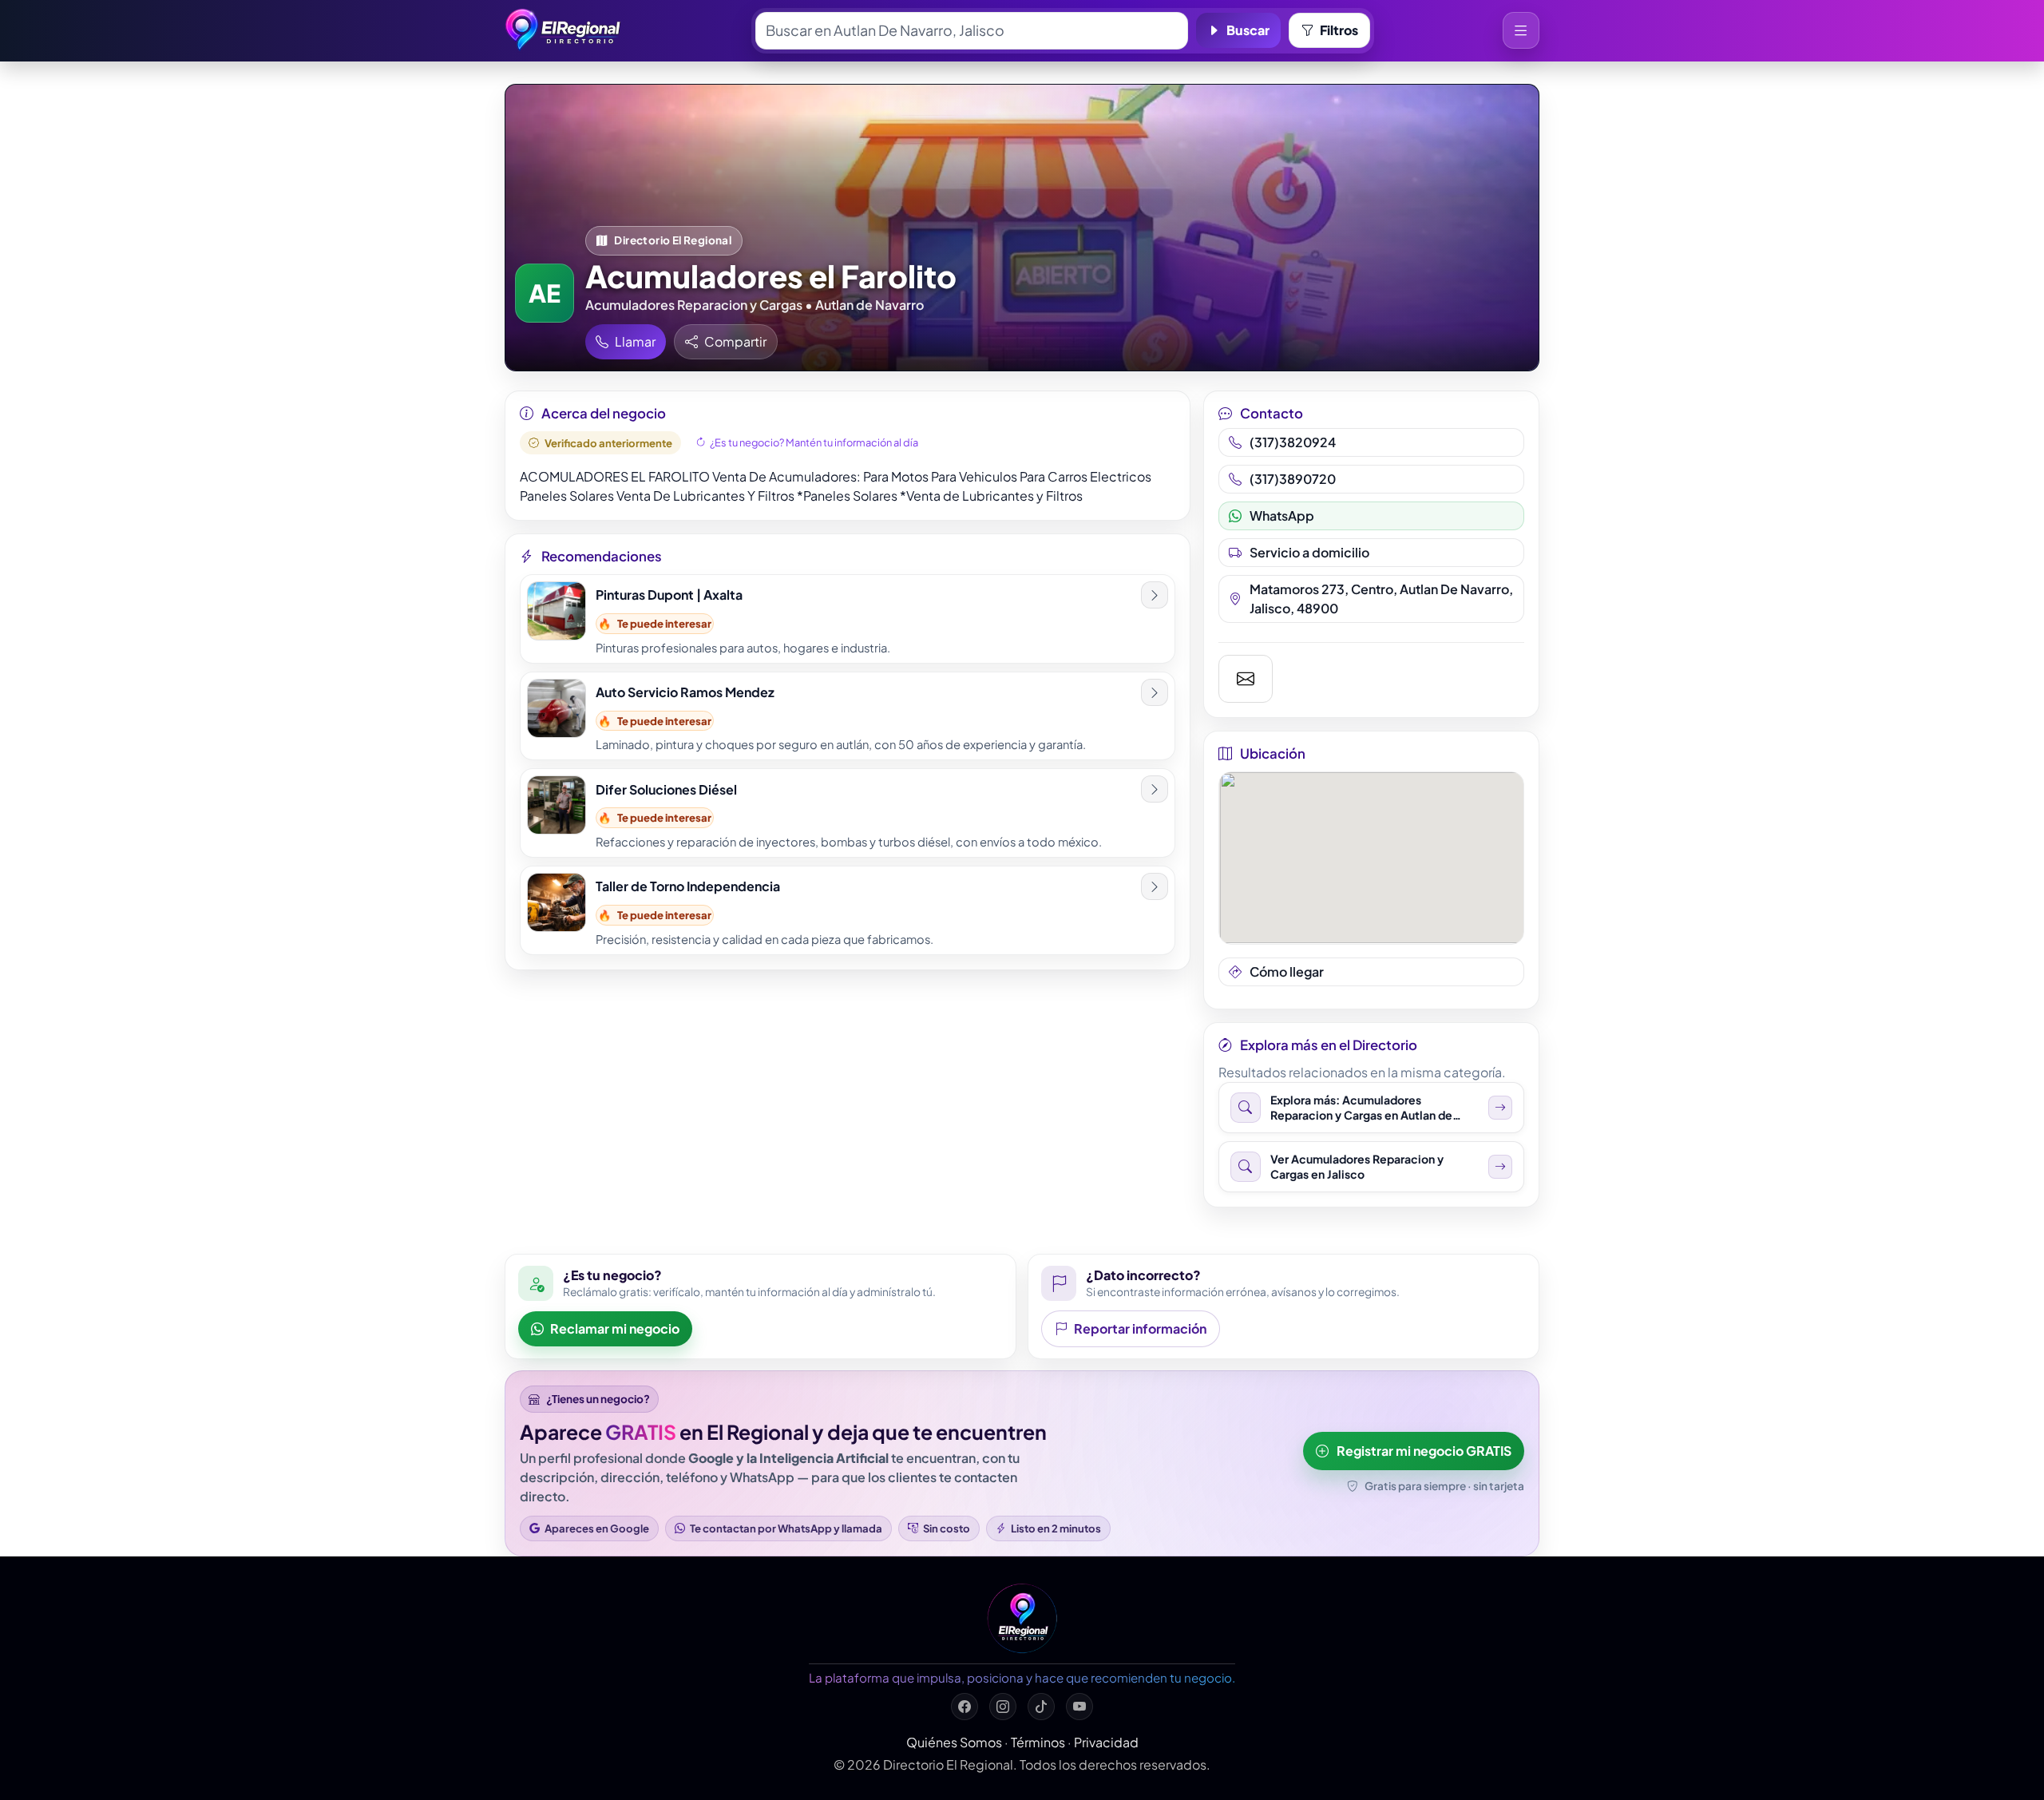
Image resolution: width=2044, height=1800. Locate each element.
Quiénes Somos (954, 1742)
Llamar (635, 341)
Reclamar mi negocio (615, 1328)
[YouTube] (1079, 1707)
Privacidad (1106, 1742)
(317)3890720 (1293, 479)
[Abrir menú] (1521, 30)
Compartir (735, 341)
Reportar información (1140, 1328)
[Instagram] (1003, 1707)
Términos (1038, 1742)
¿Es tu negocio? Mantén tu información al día (814, 442)
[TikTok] (1041, 1707)
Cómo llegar (1287, 971)
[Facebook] (965, 1707)
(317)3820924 (1293, 442)
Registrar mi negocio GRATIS (1424, 1451)
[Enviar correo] (1246, 679)
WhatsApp (1282, 515)
